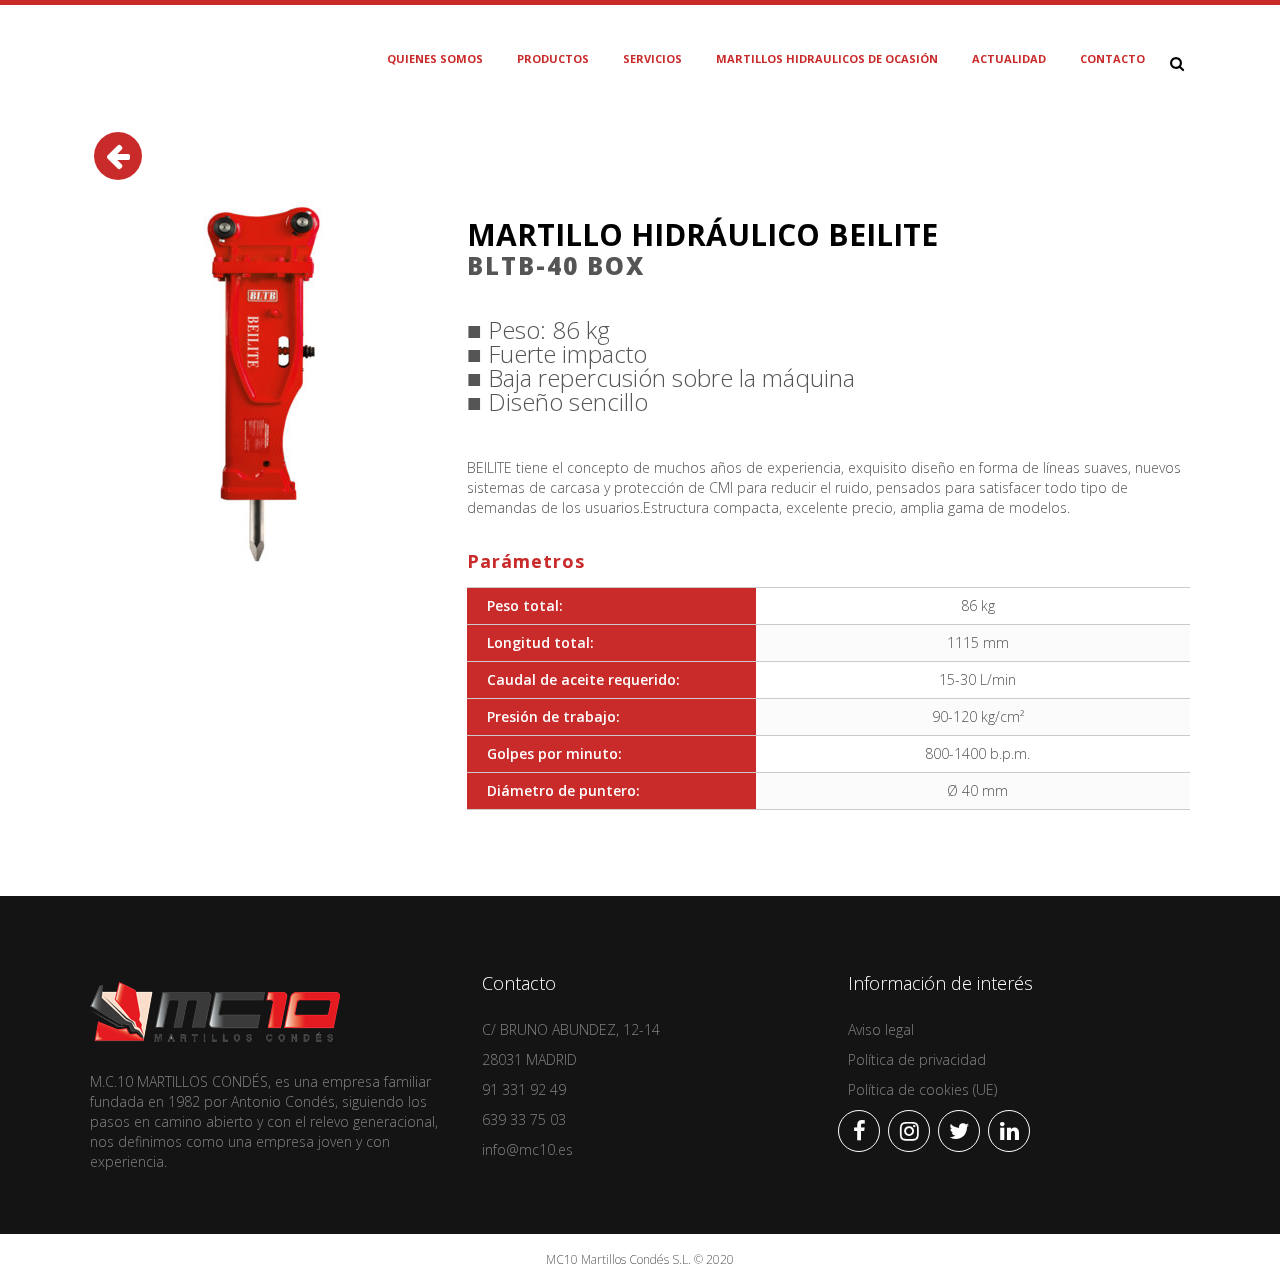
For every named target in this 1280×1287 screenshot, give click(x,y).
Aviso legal (881, 1029)
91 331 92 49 (524, 1089)
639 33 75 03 (524, 1119)
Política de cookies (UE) (922, 1089)
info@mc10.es (527, 1149)
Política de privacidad (917, 1059)
